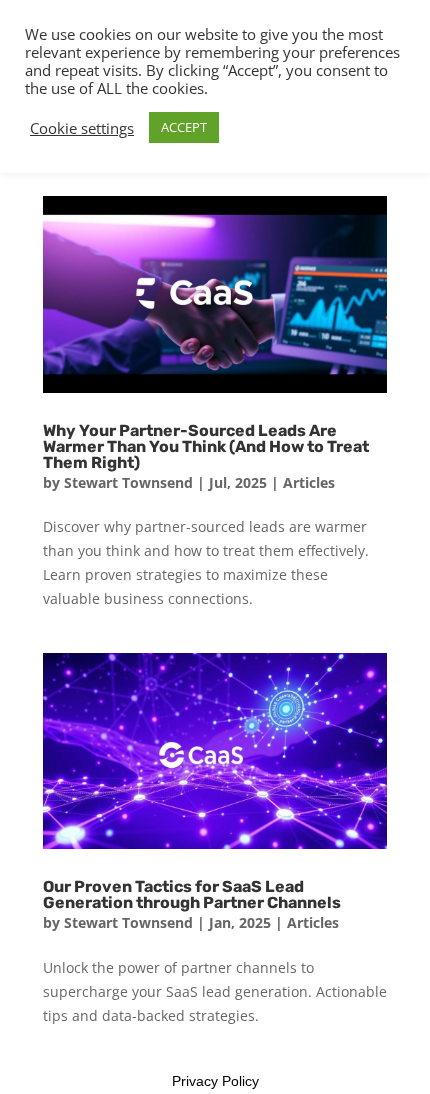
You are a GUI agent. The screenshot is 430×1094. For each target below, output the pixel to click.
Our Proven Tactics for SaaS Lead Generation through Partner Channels (192, 894)
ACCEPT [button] (184, 127)
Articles (309, 482)
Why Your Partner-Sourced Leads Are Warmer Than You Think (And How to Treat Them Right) (206, 446)
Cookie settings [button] (82, 128)
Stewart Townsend (128, 482)
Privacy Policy (215, 1081)
